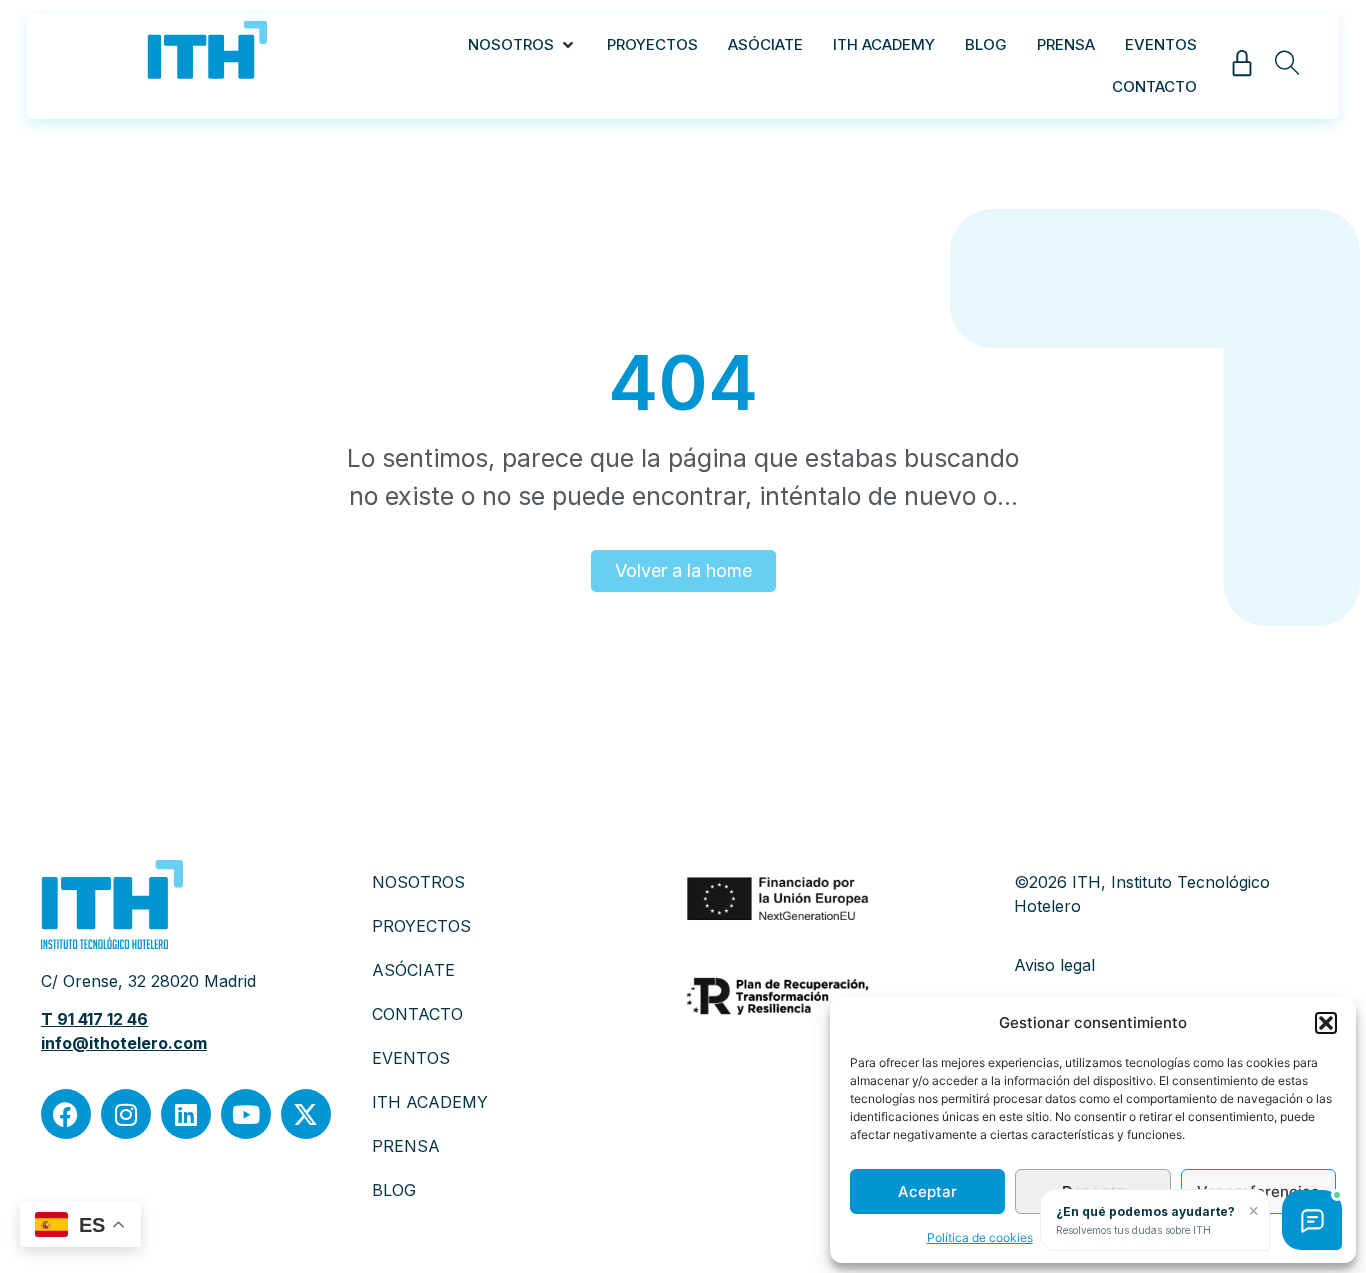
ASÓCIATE (413, 970)
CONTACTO (417, 1014)
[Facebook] (66, 1114)
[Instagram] (126, 1114)
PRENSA (406, 1146)
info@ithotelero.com (124, 1043)
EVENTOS (411, 1058)
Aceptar (927, 1191)
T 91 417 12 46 (94, 1019)
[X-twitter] (306, 1114)
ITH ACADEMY (430, 1102)
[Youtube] (246, 1114)
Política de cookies (980, 1237)
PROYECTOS (421, 926)
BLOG (394, 1190)
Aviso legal (1054, 965)
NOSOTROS (418, 882)
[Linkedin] (186, 1114)
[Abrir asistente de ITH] (1312, 1220)
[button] (1326, 1023)
